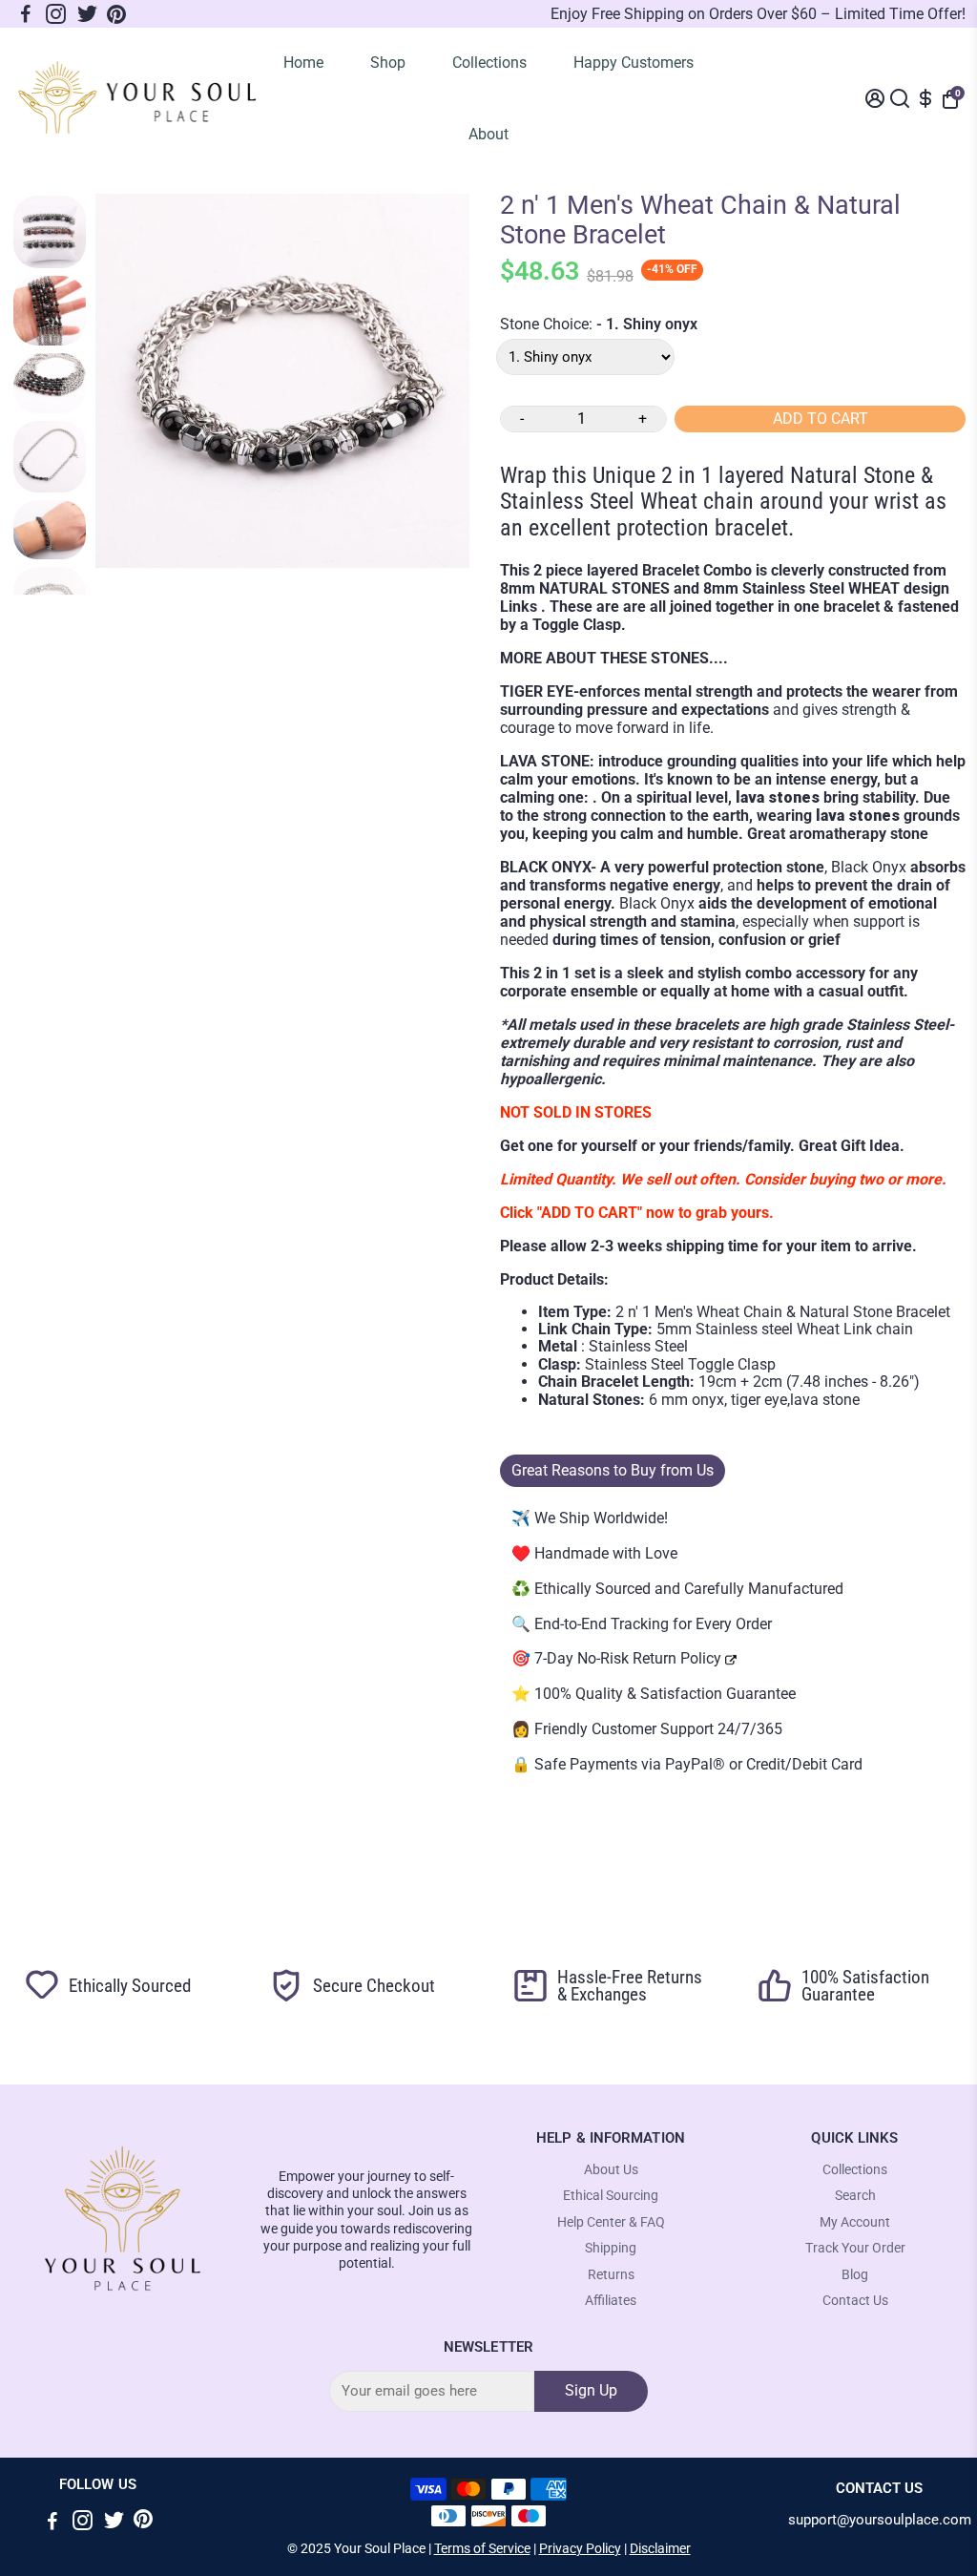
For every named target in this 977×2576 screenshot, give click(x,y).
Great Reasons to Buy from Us (613, 1470)
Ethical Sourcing (611, 2196)
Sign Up (591, 2390)
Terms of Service (482, 2548)
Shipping (611, 2248)
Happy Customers (634, 63)
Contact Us (855, 2301)
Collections (489, 63)
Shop (388, 63)
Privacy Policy (580, 2548)
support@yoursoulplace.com (880, 2520)
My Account (855, 2222)
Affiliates (611, 2301)
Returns (611, 2275)
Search (855, 2196)
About (488, 134)
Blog (855, 2275)
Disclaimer (660, 2548)
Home (303, 63)
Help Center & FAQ (611, 2222)
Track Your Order (855, 2248)
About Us (611, 2170)
